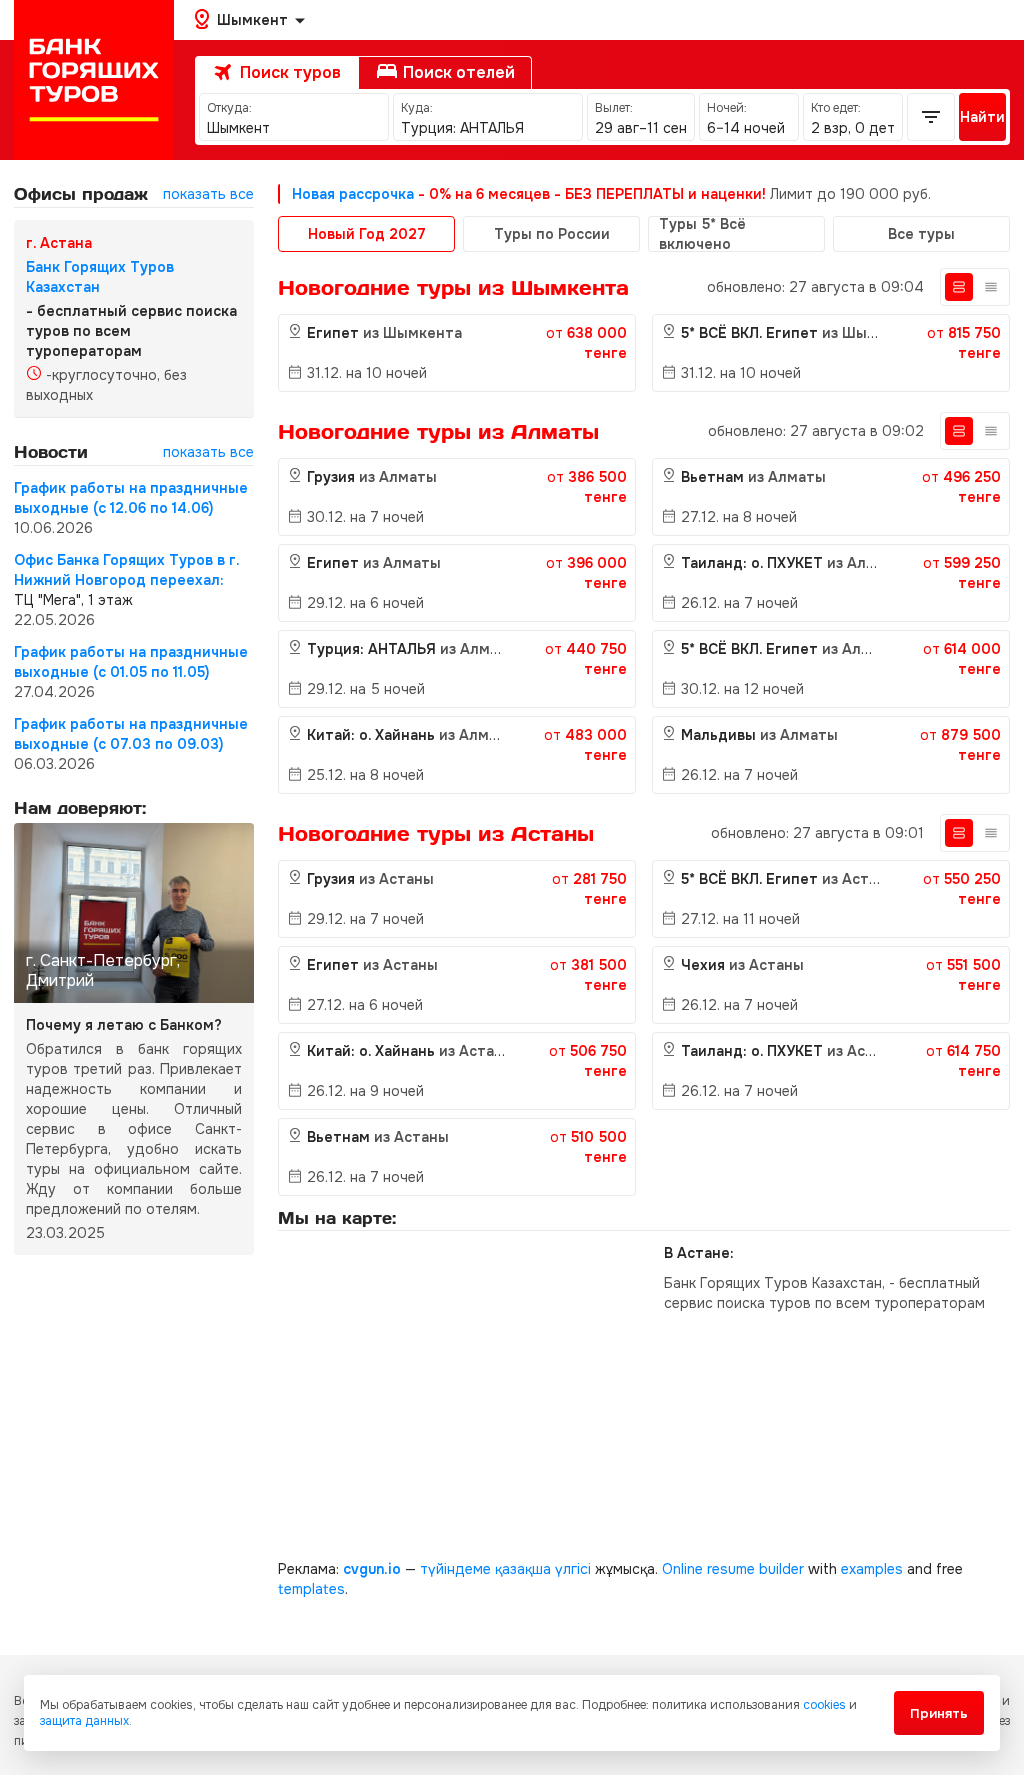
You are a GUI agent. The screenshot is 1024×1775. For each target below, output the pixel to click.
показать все (208, 194)
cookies (824, 1705)
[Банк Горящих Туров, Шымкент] (94, 80)
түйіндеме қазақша (485, 1569)
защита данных (84, 1721)
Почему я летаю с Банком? (124, 1025)
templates (311, 1589)
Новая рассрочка (353, 194)
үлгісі (573, 1569)
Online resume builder (733, 1569)
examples (872, 1569)
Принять (939, 1713)
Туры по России (552, 234)
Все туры (921, 234)
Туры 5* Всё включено (702, 234)
